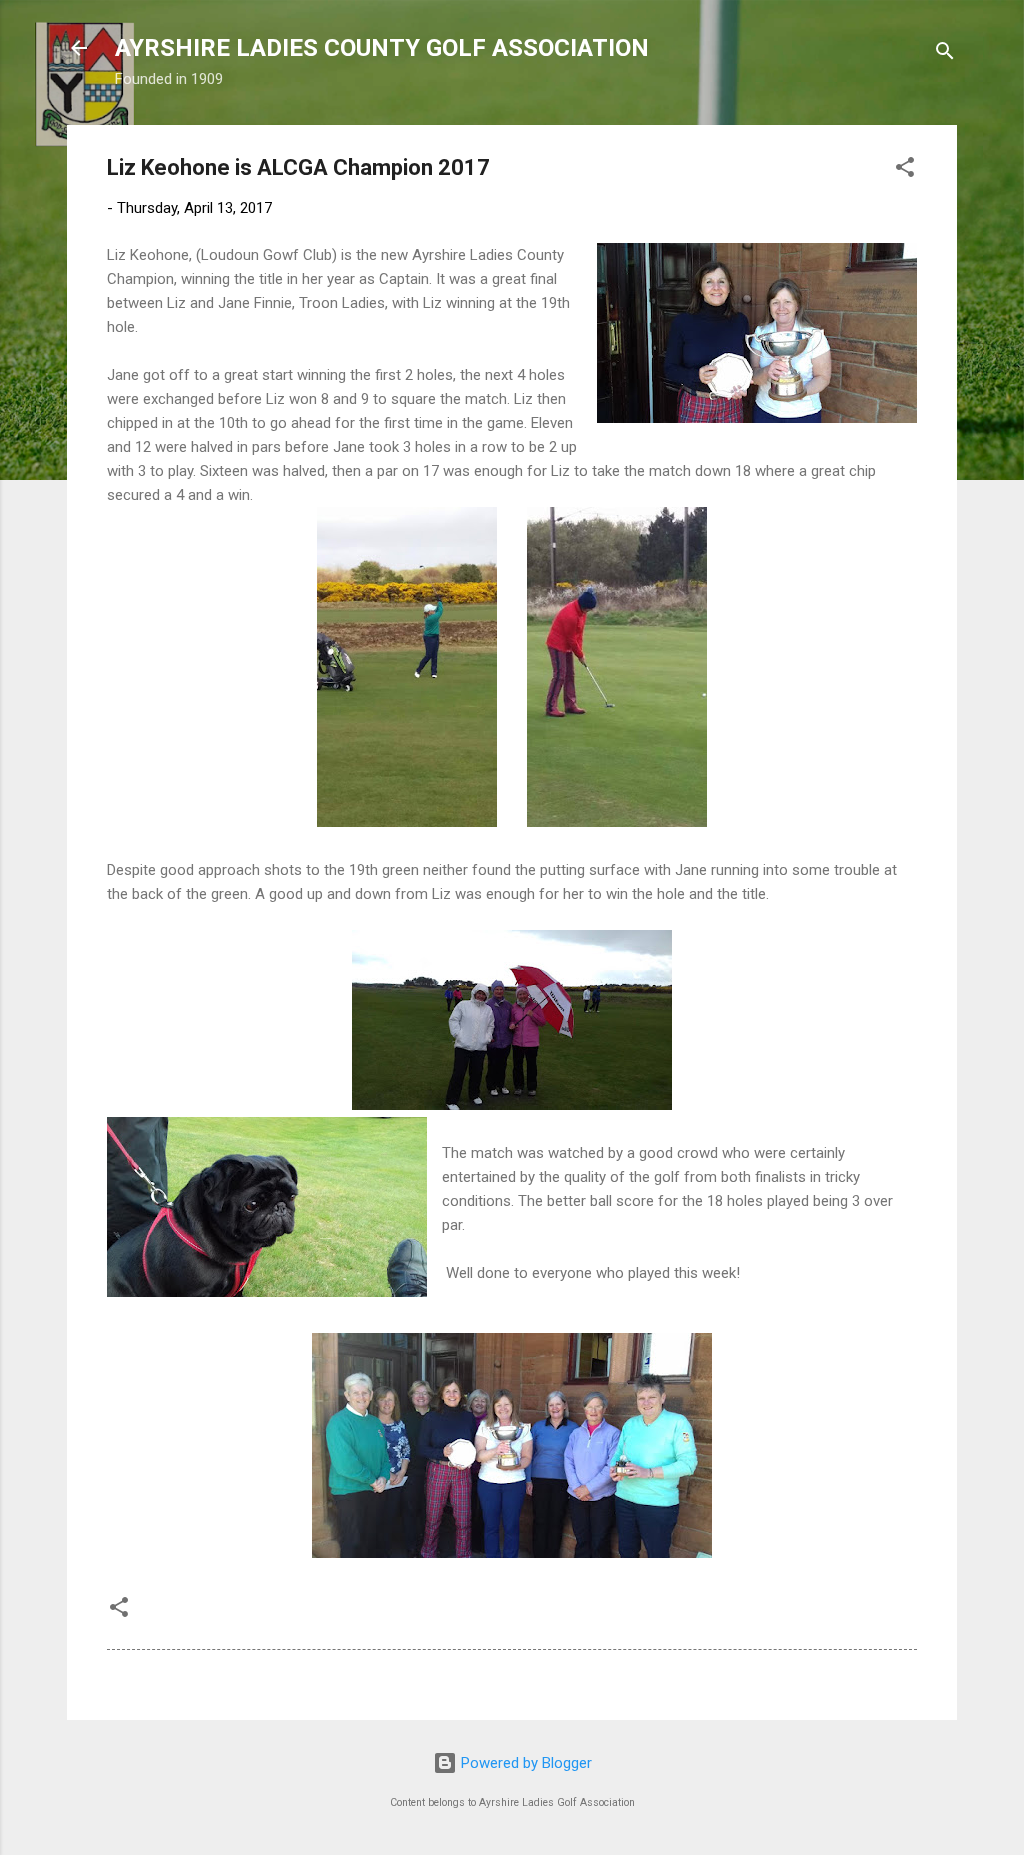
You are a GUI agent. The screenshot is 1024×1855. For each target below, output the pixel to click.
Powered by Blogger (524, 1763)
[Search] (945, 54)
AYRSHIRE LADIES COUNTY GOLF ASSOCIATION (382, 48)
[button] (905, 170)
